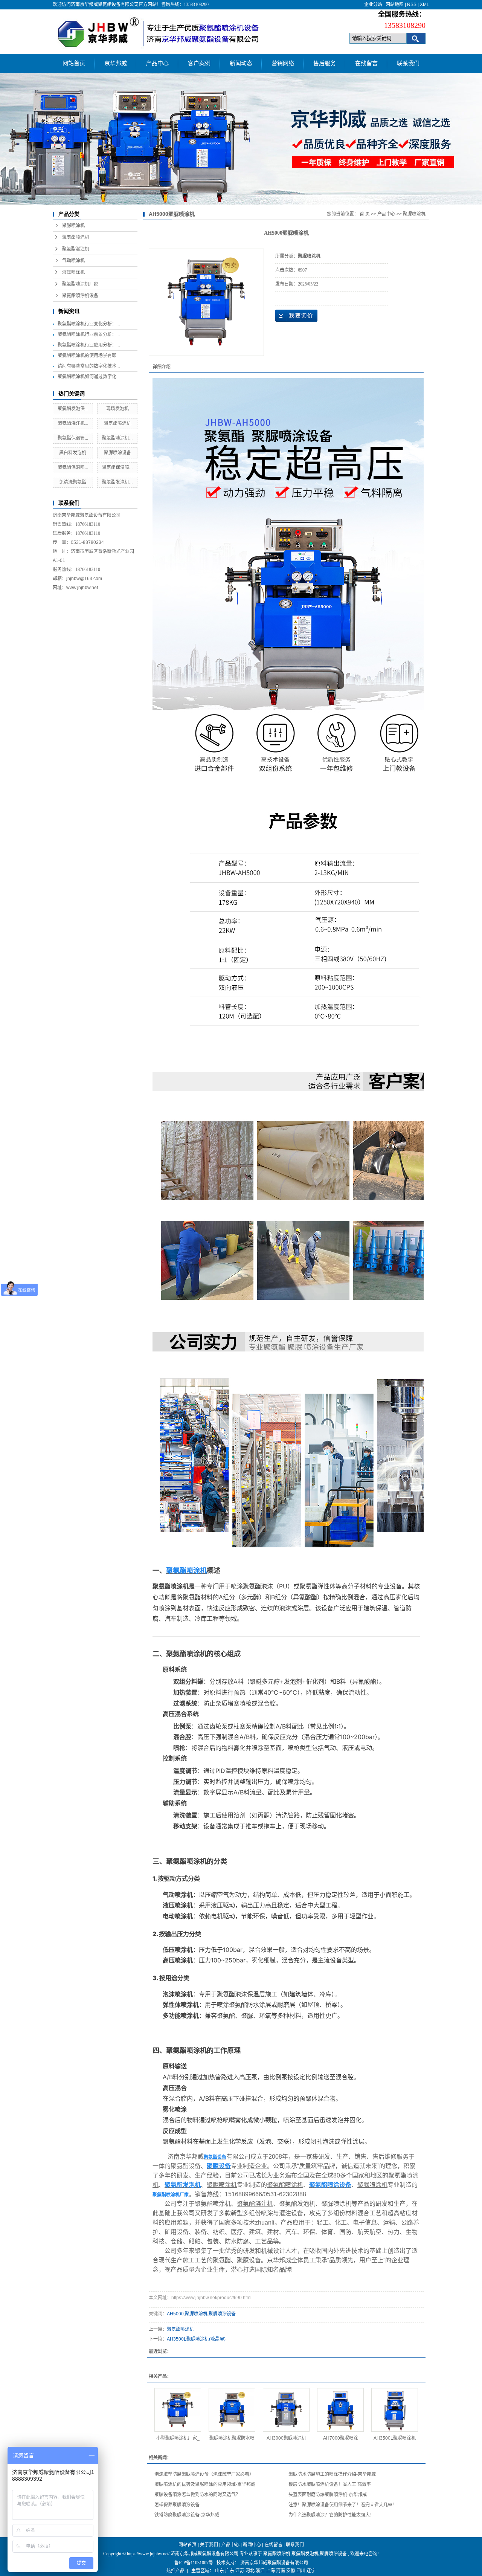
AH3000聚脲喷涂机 (286, 2438)
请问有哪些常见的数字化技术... (89, 366)
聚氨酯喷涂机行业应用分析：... (89, 345)
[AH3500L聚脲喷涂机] (395, 2410)
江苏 (240, 2571)
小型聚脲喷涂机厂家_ (178, 2438)
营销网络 (283, 63)
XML (425, 5)
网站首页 (74, 63)
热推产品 (175, 2571)
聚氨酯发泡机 (305, 2554)
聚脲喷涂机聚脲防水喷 (232, 2438)
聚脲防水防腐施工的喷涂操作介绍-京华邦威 (332, 2474)
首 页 (365, 214)
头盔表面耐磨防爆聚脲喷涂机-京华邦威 (328, 2495)
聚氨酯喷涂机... (117, 438)
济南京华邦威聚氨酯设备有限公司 (274, 2563)
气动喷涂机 (73, 261)
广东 (230, 2571)
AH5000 (175, 2314)
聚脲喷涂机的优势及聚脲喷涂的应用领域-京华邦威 (205, 2484)
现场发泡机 (117, 409)
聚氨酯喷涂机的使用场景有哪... (89, 356)
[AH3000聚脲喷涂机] (286, 2410)
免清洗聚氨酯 (73, 482)
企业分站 (373, 5)
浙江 (260, 2571)
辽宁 (311, 2571)
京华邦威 (116, 63)
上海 (270, 2571)
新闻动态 (241, 63)
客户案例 (199, 63)
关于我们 (209, 2545)
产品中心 (157, 63)
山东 (220, 2571)
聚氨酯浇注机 (255, 2204)
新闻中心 (252, 2545)
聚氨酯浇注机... (73, 423)
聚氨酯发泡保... (73, 409)
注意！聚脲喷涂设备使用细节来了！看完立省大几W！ (342, 2505)
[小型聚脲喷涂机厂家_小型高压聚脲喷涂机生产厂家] (178, 2410)
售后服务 (325, 63)
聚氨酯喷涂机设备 (80, 296)
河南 (281, 2571)
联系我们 (408, 63)
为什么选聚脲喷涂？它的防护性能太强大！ (331, 2515)
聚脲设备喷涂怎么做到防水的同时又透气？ (197, 2495)
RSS (412, 5)
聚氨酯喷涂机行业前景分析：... (89, 334)
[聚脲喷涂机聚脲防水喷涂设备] (232, 2410)
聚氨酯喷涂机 (76, 237)
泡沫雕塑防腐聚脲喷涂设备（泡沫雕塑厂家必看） (204, 2474)
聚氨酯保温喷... (73, 467)
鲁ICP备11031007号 (194, 2563)
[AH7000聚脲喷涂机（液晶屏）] (340, 2410)
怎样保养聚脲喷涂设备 (177, 2505)
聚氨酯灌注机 (76, 249)
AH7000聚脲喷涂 (341, 2438)
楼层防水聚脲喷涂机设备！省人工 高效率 (330, 2484)
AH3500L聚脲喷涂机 (395, 2438)
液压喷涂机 (73, 272)
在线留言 (366, 63)
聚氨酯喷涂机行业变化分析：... (89, 324)
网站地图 (395, 5)
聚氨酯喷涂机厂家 (80, 284)
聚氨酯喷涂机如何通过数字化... (89, 377)
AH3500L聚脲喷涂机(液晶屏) (196, 2339)
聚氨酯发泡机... (117, 482)
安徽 (291, 2571)
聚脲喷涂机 (73, 226)
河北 (250, 2571)
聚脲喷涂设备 (117, 453)
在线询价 (296, 316)
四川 (301, 2571)
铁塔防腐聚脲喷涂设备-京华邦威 (187, 2515)
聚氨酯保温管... (73, 438)
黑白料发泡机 (73, 453)
